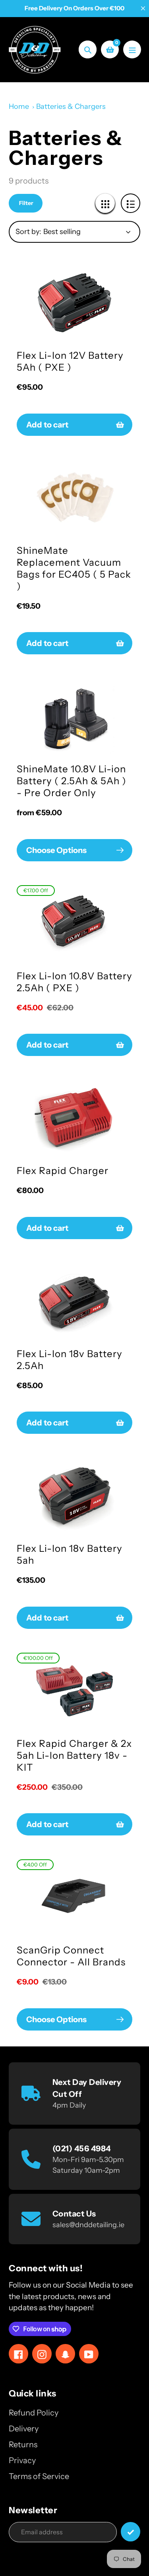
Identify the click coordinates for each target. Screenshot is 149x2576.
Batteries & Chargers (71, 106)
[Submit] (131, 2532)
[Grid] (105, 203)
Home (19, 106)
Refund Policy (34, 2413)
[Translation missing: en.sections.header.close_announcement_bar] (143, 8)
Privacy (22, 2460)
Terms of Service (39, 2476)
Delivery (24, 2429)
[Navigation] (132, 49)
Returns (23, 2444)
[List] (131, 203)
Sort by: (28, 232)
